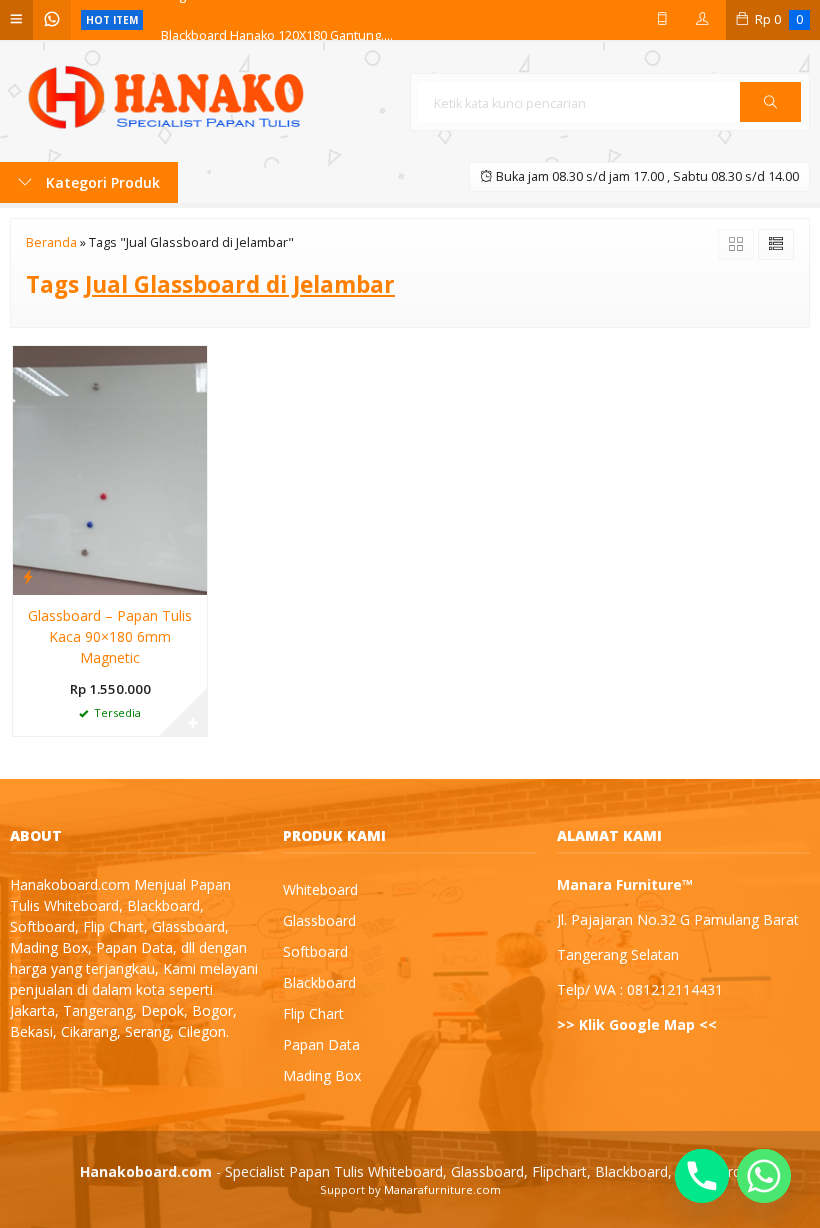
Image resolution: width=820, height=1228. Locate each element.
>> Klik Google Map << (637, 1024)
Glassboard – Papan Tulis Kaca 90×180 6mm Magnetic (110, 636)
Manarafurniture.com (442, 1189)
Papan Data (321, 1044)
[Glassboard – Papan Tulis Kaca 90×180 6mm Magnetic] (110, 468)
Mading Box (322, 1075)
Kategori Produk (101, 182)
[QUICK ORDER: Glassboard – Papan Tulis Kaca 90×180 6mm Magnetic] (28, 576)
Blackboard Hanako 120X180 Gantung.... (277, 19)
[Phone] (702, 1176)
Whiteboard (320, 889)
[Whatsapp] (764, 1176)
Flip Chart (313, 1013)
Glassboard (319, 920)
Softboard (315, 951)
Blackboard (319, 982)
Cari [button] (770, 121)
